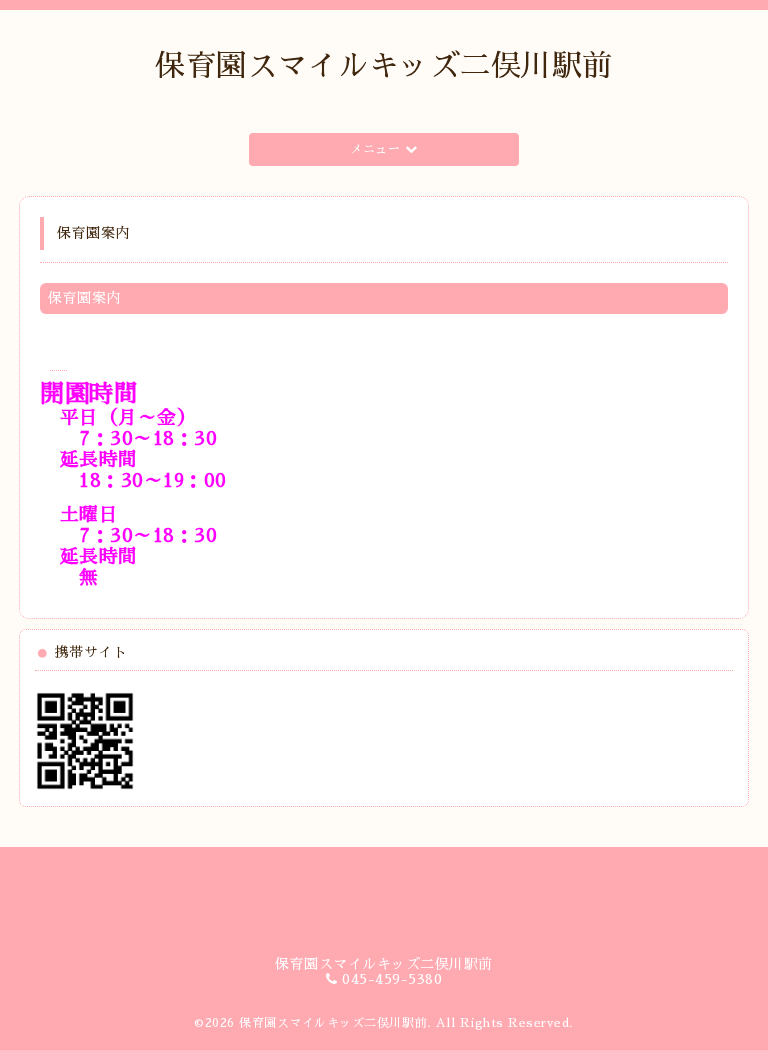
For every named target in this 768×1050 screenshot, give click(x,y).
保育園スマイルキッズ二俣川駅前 (384, 66)
